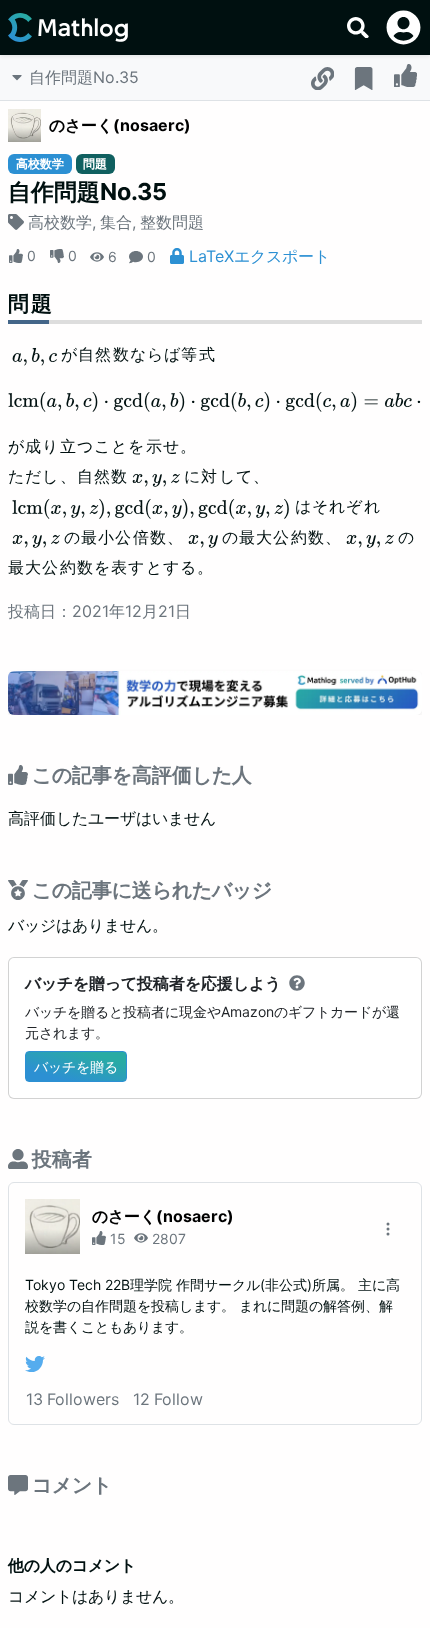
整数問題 (172, 222)
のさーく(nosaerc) (120, 125)
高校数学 (60, 222)
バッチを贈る (76, 1066)
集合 (116, 222)
